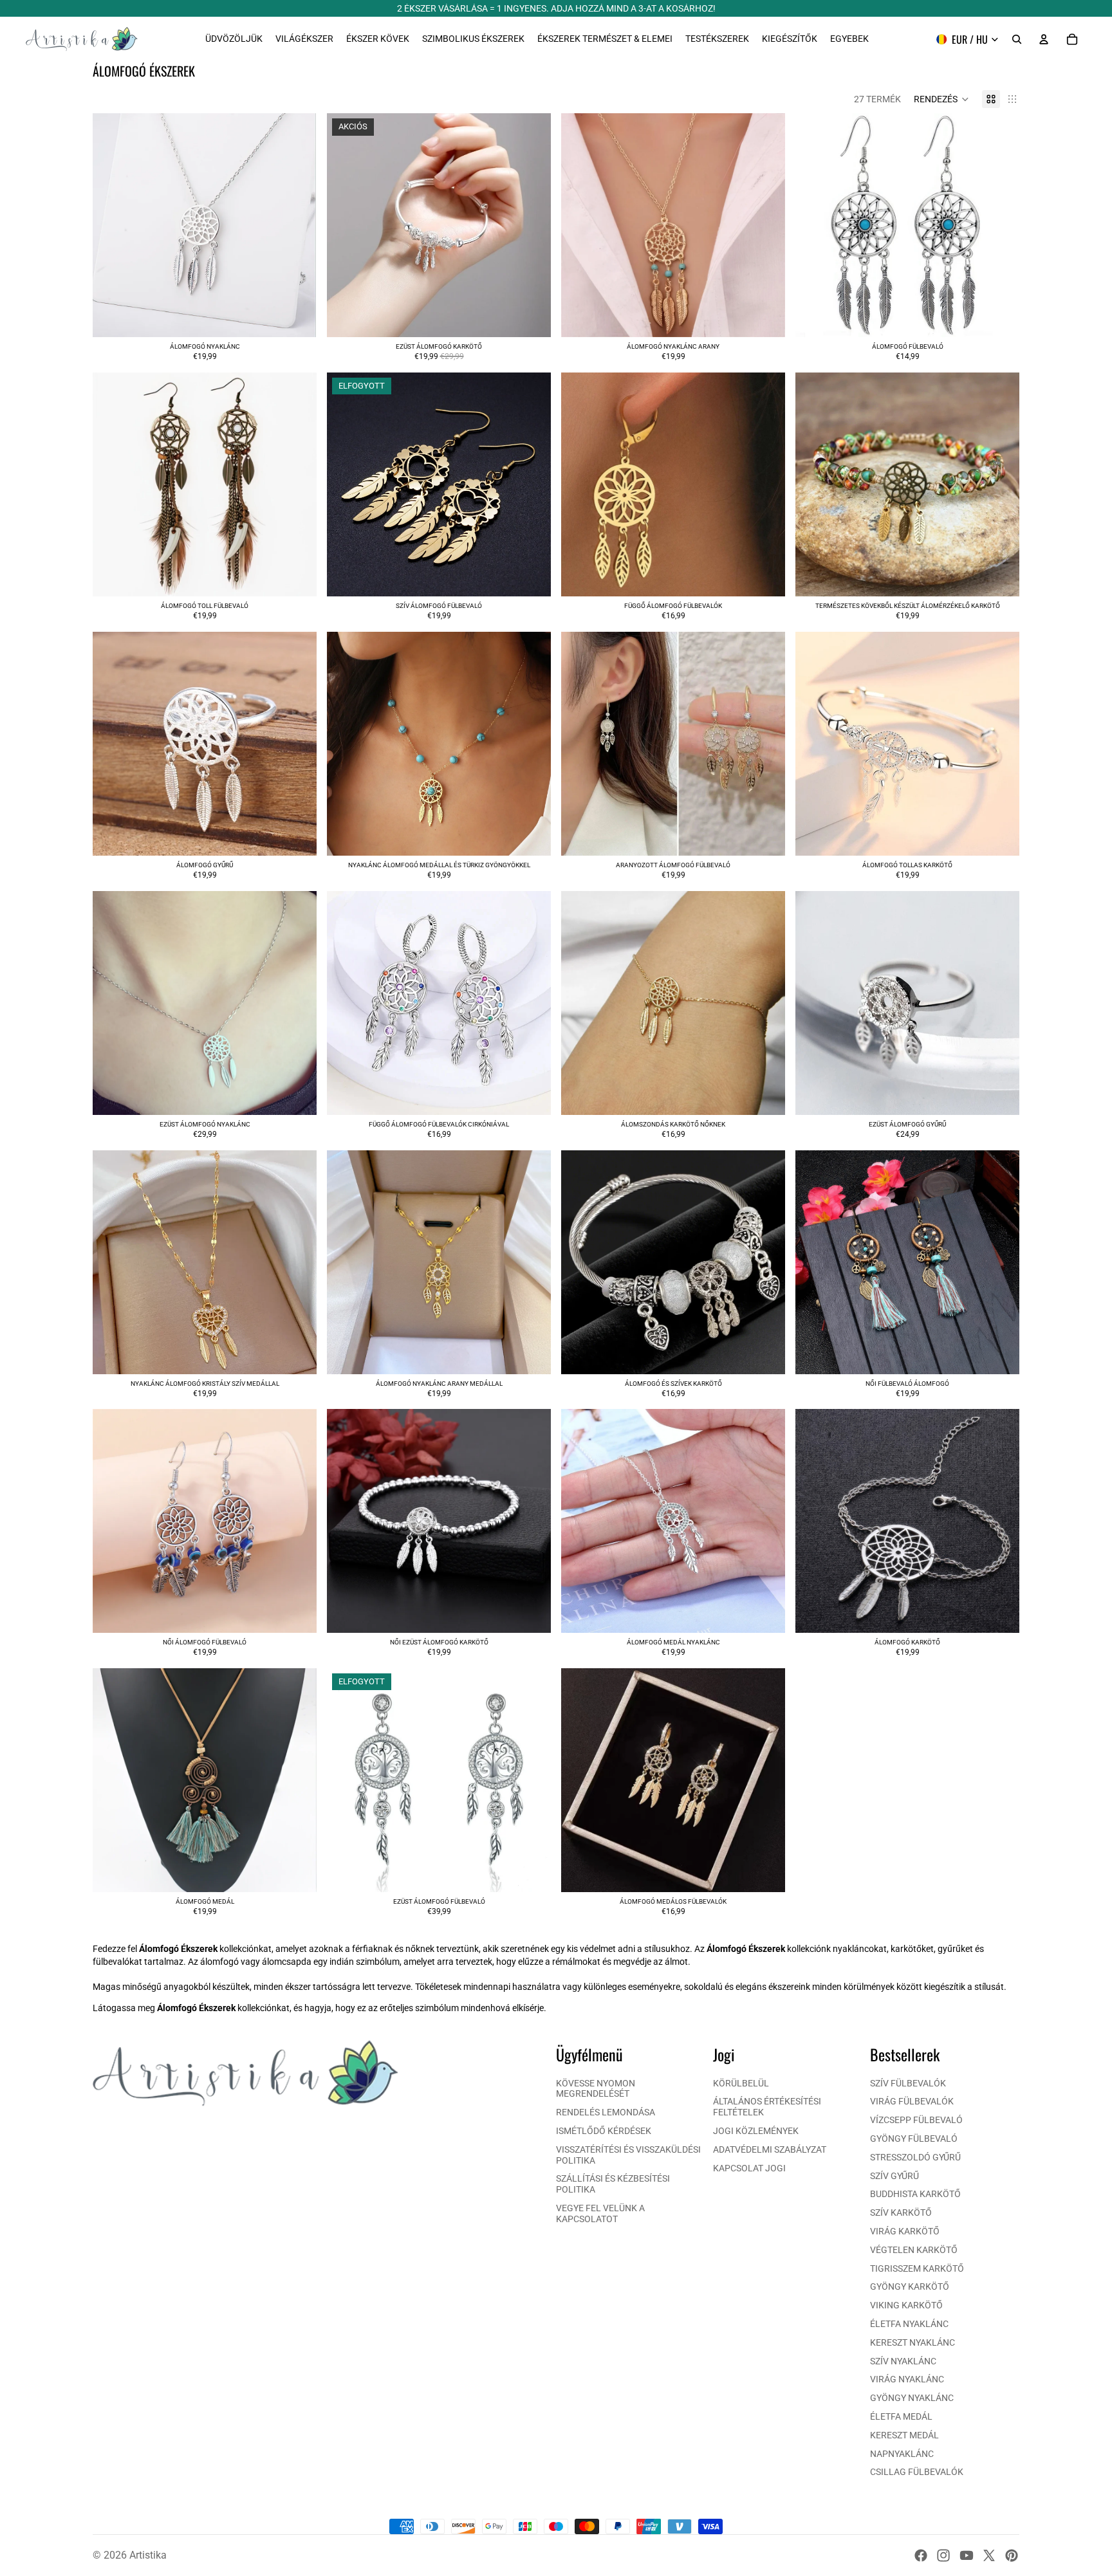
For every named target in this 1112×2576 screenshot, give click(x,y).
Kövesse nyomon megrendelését (596, 2089)
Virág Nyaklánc (907, 2379)
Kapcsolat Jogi (749, 2168)
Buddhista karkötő (915, 2194)
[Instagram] (943, 2555)
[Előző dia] (346, 225)
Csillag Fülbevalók (917, 2472)
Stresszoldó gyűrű (915, 2157)
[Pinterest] (1012, 2555)
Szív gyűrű (894, 2176)
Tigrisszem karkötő (917, 2268)
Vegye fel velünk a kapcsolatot (600, 2213)
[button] (941, 99)
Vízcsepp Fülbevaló (916, 2120)
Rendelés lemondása (606, 2112)
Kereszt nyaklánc (913, 2342)
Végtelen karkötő (914, 2250)
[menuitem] (849, 39)
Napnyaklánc (902, 2454)
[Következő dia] (532, 225)
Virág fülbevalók (912, 2101)
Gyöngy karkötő (910, 2286)
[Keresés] (1017, 39)
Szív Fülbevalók (908, 2083)
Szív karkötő (901, 2213)
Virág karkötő (905, 2231)
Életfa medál (901, 2416)
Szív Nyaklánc (903, 2361)
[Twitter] (989, 2555)
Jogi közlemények (756, 2131)
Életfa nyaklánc (909, 2324)
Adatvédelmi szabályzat (770, 2149)
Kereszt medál (904, 2435)
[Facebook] (921, 2555)
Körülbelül (741, 2083)
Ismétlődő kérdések (604, 2131)
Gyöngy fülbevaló (914, 2139)
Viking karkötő (906, 2305)
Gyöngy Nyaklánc (912, 2398)
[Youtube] (967, 2555)
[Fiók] (1044, 39)
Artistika (148, 2555)
